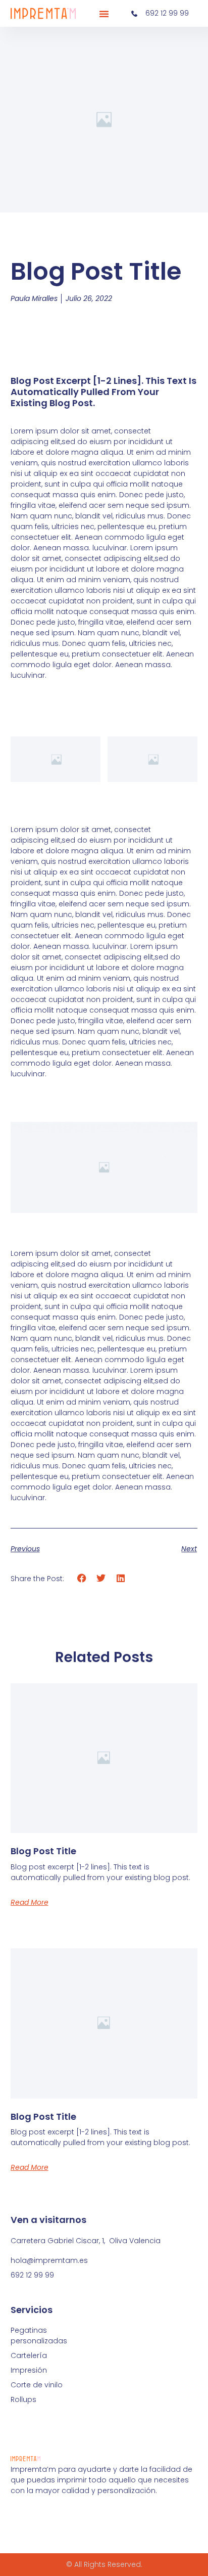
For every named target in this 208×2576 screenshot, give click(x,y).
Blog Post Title (43, 1851)
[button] (104, 14)
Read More (30, 1902)
